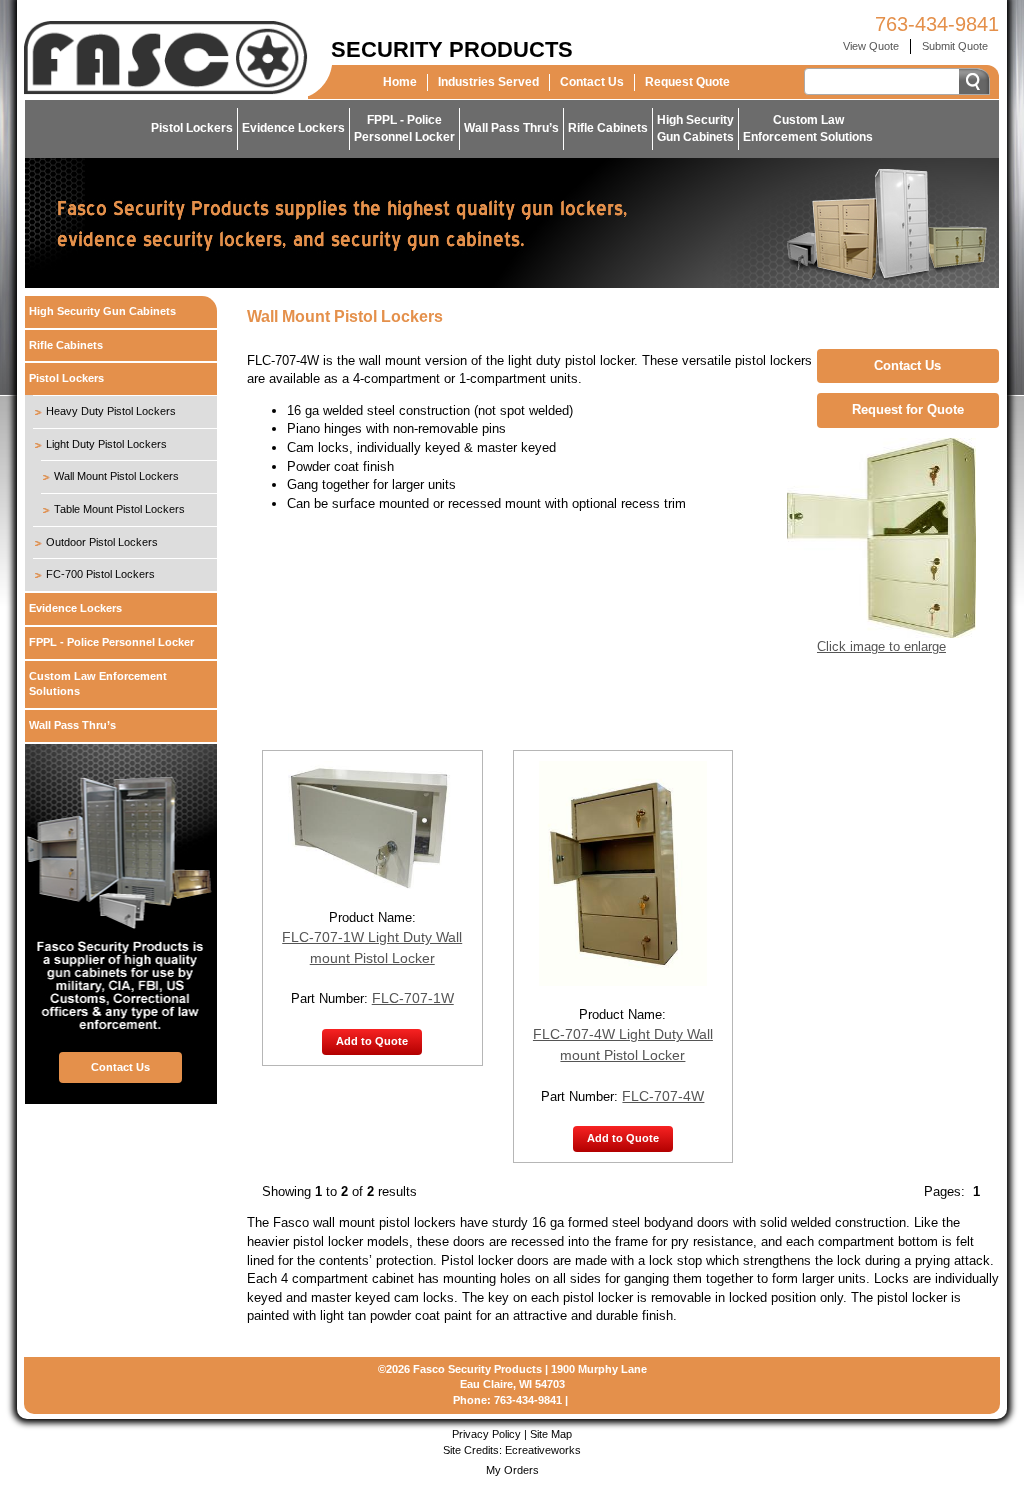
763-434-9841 (937, 24)
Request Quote (687, 82)
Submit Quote (955, 46)
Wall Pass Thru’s (511, 128)
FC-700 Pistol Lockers (100, 574)
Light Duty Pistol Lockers (106, 444)
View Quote (871, 46)
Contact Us (592, 82)
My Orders (512, 1470)
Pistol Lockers (192, 128)
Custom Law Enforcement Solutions (98, 684)
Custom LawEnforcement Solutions (808, 128)
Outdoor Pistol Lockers (102, 542)
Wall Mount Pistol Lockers (116, 476)
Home (400, 82)
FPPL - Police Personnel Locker (111, 642)
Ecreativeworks (543, 1450)
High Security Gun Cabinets (102, 311)
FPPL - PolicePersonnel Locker (404, 128)
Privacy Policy (486, 1434)
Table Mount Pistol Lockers (119, 509)
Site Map (551, 1434)
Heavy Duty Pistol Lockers (111, 411)
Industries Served (488, 82)
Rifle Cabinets (608, 128)
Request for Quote (908, 409)
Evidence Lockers (293, 128)
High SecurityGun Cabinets (695, 128)
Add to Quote (372, 1041)
